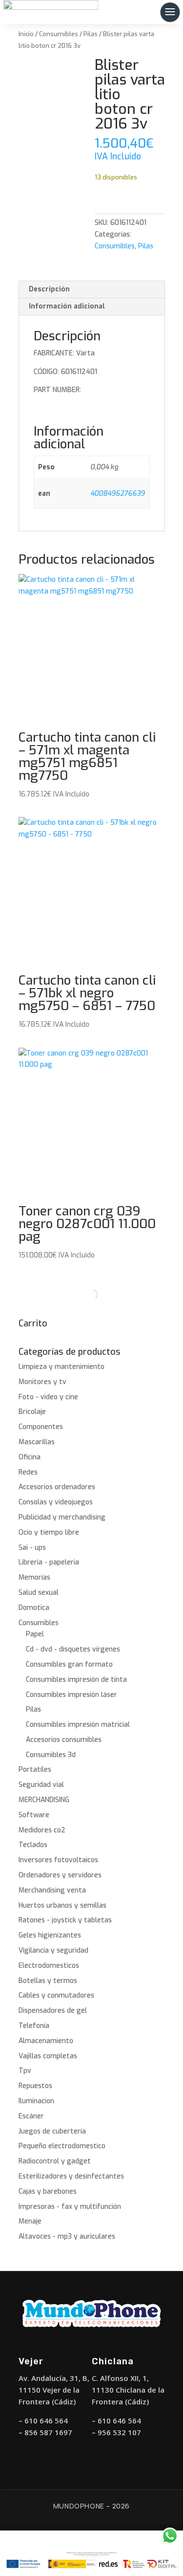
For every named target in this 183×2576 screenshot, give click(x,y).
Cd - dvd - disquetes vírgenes (73, 1649)
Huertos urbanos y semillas (62, 1905)
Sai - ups (32, 1548)
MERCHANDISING (44, 1800)
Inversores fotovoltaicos (58, 1860)
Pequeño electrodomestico (62, 2146)
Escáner (31, 2116)
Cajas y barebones (48, 2191)
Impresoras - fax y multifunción (70, 2207)
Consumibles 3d (51, 1755)
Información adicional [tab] (67, 306)
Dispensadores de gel (53, 2011)
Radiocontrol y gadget (55, 2161)
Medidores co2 (42, 1830)
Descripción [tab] (49, 289)
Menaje (30, 2221)
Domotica (34, 1608)
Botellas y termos (48, 1981)
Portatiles (35, 1770)
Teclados (33, 1845)
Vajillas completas (48, 2056)
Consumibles (59, 34)
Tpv (25, 2071)
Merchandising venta (52, 1890)
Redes (28, 1472)
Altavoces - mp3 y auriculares (67, 2236)
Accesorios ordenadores (57, 1487)
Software (34, 1815)
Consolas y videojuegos (56, 1502)
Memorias (34, 1577)
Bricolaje (32, 1412)
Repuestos (35, 2086)
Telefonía (34, 2026)
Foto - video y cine (48, 1397)
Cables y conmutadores (56, 1995)
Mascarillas (37, 1442)
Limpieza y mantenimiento (61, 1367)
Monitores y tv (42, 1382)
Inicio (26, 34)
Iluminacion (36, 2101)
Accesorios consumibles (64, 1740)
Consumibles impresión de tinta (76, 1680)
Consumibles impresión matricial (78, 1725)
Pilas (91, 34)
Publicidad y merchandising (62, 1517)
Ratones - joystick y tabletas (65, 1920)
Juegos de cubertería (52, 2131)
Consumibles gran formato (69, 1664)
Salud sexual (39, 1593)
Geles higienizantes (50, 1935)
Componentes (41, 1427)
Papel (35, 1634)
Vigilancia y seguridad (53, 1950)
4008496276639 (118, 494)
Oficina (30, 1457)
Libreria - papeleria (49, 1562)
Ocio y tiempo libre (49, 1532)
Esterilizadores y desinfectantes (71, 2176)
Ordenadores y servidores (60, 1875)
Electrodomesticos (49, 1966)
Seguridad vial (41, 1785)
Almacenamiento (46, 2041)
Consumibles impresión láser (71, 1695)
